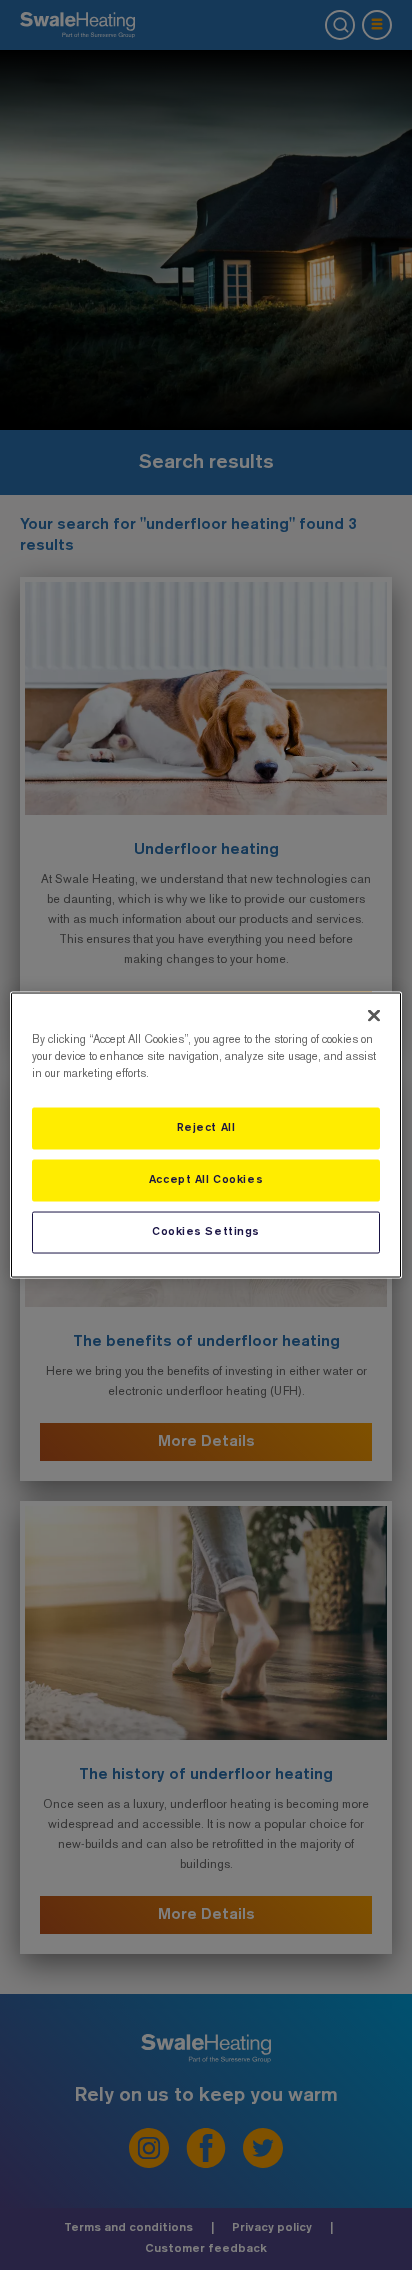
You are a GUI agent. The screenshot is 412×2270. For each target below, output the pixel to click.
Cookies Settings (206, 1232)
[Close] (374, 1016)
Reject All (206, 1128)
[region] (205, 1135)
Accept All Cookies (206, 1180)
